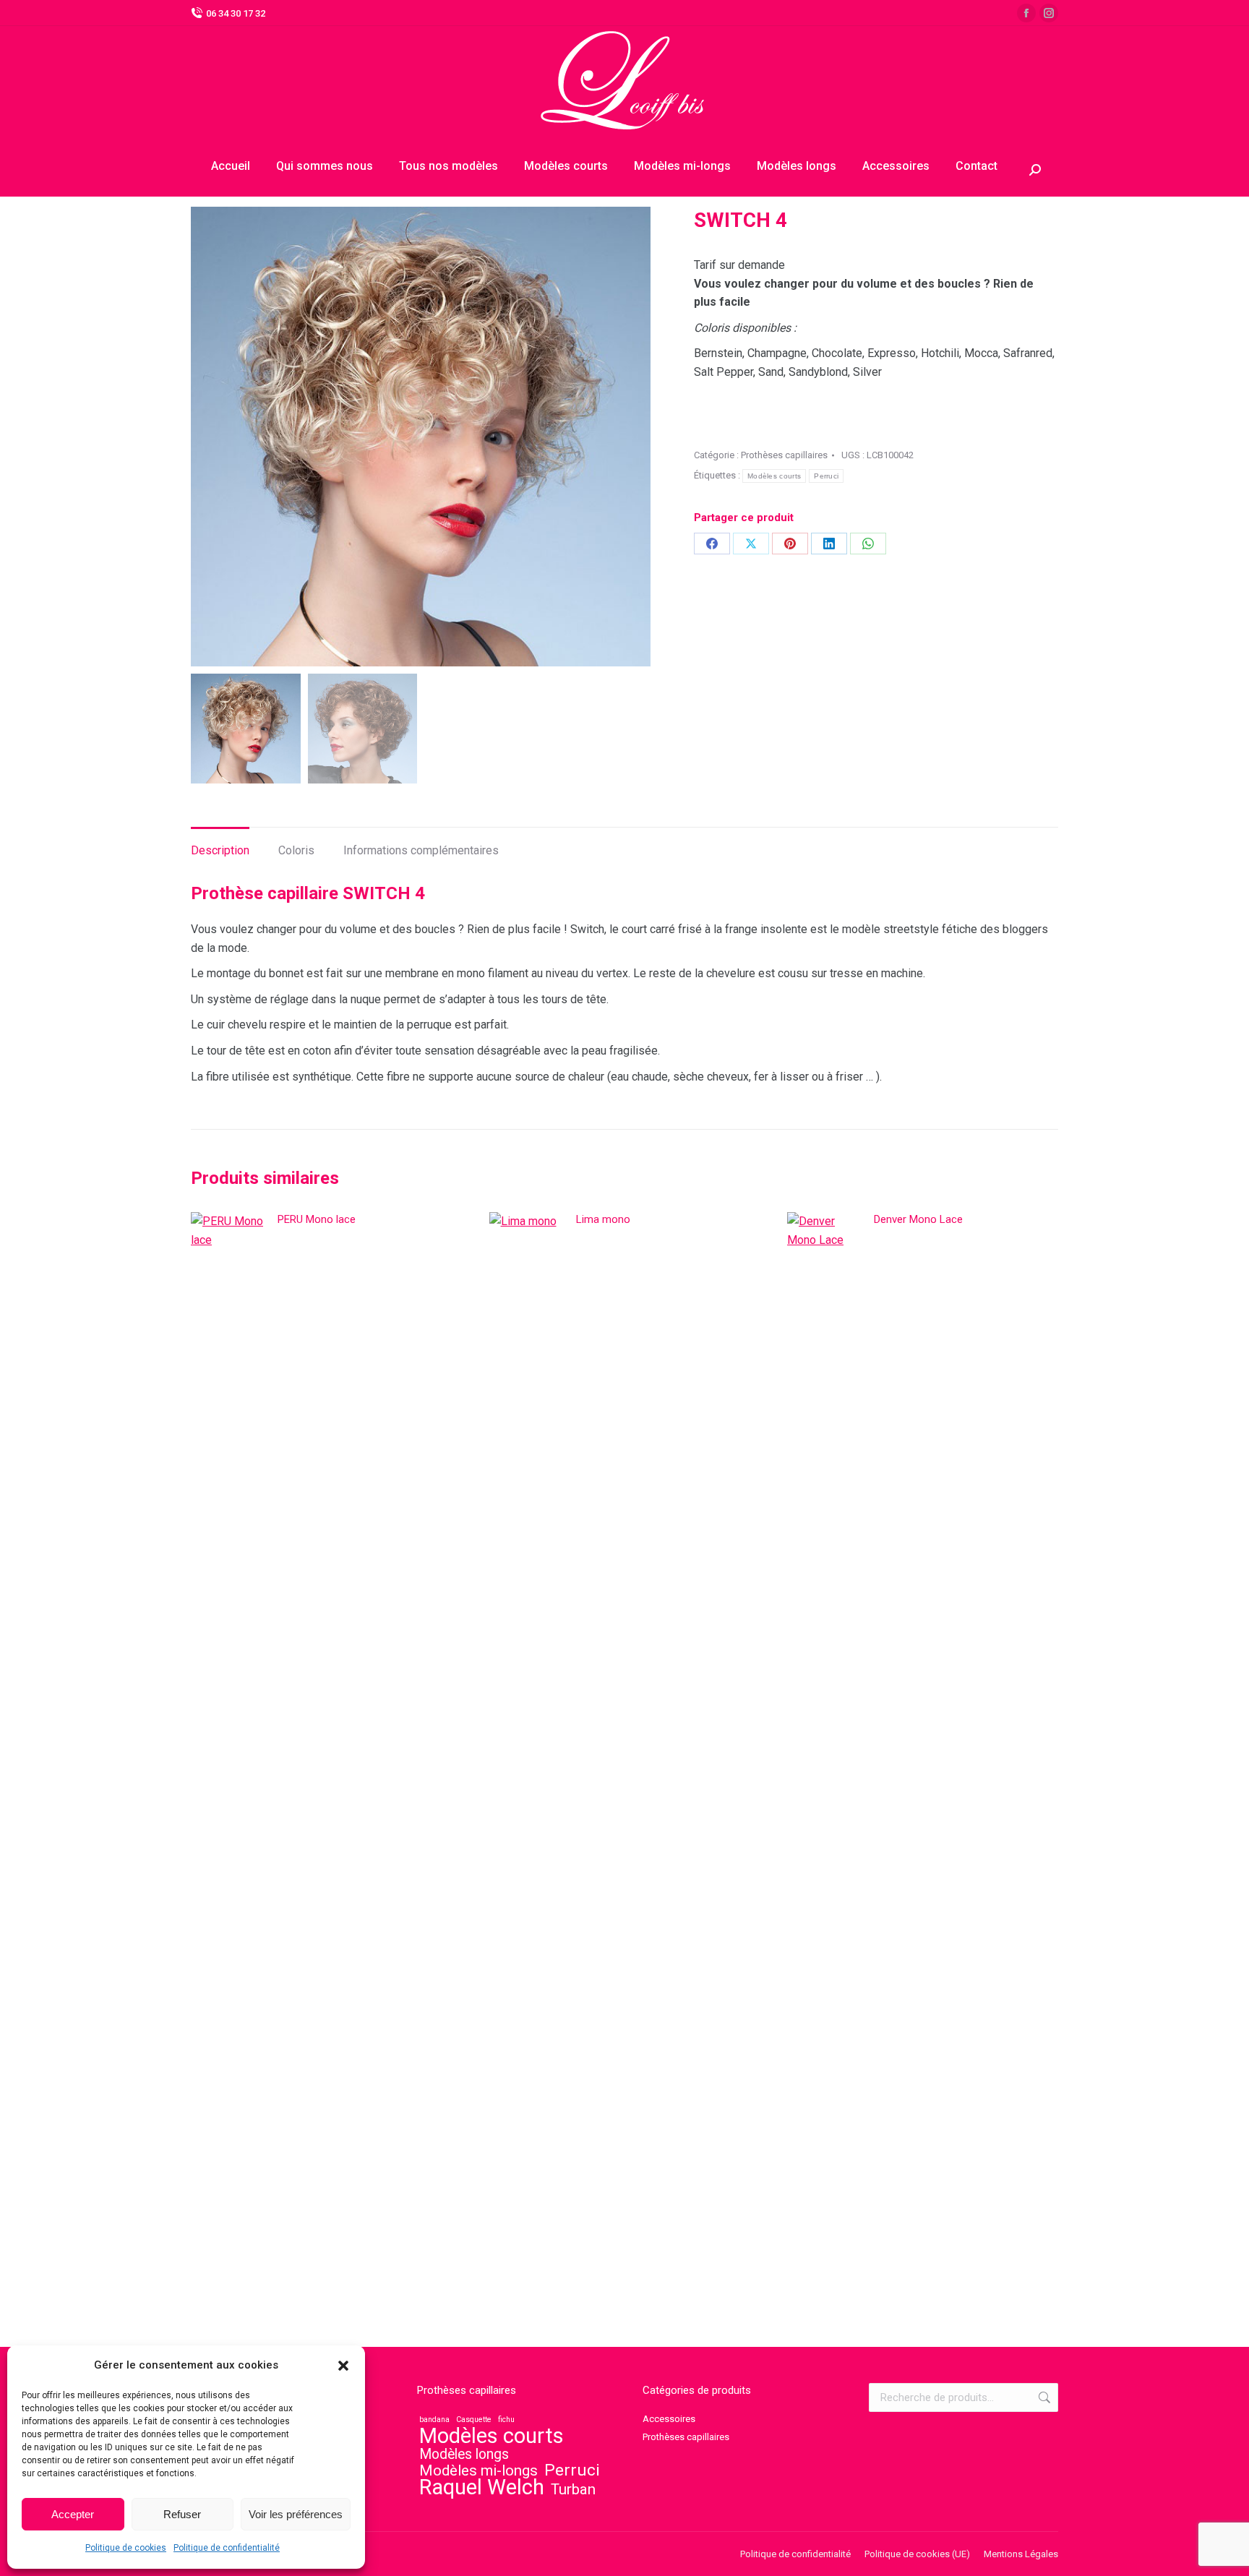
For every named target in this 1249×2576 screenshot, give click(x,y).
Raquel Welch (482, 2487)
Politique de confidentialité (227, 2548)
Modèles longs (464, 2455)
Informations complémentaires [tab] (421, 850)
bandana (434, 2420)
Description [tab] (220, 850)
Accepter (73, 2514)
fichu (506, 2420)
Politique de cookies (126, 2548)
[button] (343, 2366)
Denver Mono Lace (918, 1219)
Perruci (826, 476)
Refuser (182, 2514)
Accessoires (669, 2419)
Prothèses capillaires (784, 455)
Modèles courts (774, 476)
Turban (573, 2489)
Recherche (1043, 2397)
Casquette (474, 2420)
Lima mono (603, 1219)
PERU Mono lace (317, 1219)
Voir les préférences (296, 2514)
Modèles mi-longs (478, 2470)
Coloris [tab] (296, 850)
